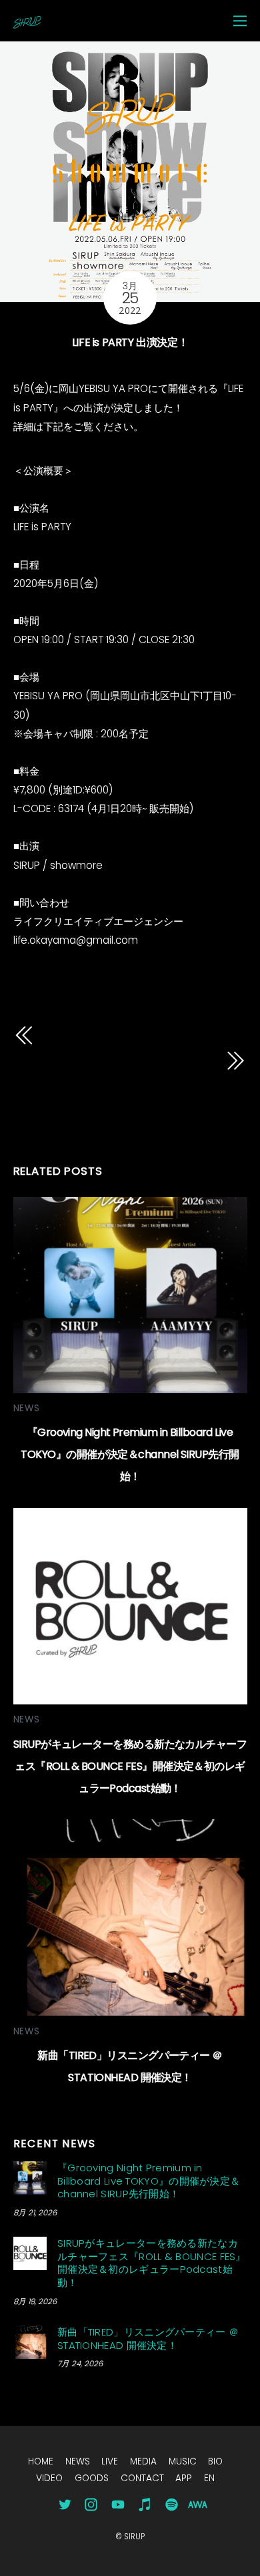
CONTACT (142, 2478)
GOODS (92, 2478)
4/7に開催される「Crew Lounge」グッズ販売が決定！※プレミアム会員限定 (118, 1079)
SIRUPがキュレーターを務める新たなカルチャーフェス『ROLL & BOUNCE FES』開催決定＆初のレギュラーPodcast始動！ (130, 1766)
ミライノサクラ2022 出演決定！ (135, 1035)
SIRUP (134, 2537)
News (27, 1408)
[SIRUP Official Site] (27, 22)
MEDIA (143, 2461)
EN (209, 2478)
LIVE (110, 2461)
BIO (215, 2461)
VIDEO (49, 2478)
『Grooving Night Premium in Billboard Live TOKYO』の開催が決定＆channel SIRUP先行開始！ (130, 1454)
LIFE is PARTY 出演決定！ (130, 342)
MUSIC (183, 2461)
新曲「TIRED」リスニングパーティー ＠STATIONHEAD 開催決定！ (148, 2339)
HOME (41, 2461)
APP (184, 2478)
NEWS (78, 2461)
